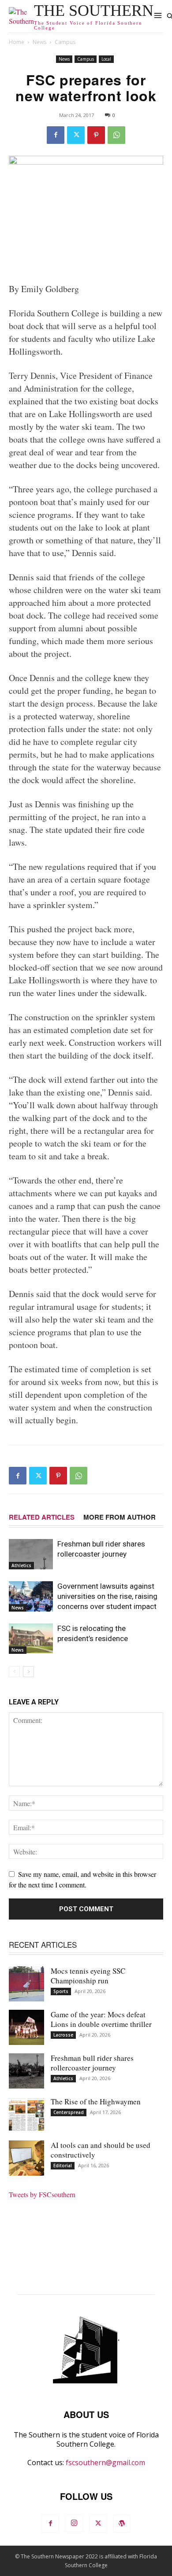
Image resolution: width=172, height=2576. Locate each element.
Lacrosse (63, 2035)
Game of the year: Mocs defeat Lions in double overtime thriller (101, 2019)
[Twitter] (76, 135)
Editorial (63, 2166)
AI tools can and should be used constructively (101, 2150)
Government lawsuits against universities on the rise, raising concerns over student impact (107, 1596)
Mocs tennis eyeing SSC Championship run (88, 1976)
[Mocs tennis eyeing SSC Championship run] (26, 1984)
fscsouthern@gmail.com (105, 2462)
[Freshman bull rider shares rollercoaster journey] (31, 1554)
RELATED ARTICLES (42, 1517)
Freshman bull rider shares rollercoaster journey (92, 2063)
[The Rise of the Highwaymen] (26, 2114)
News (39, 42)
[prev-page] (14, 1672)
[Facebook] (56, 135)
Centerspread (69, 2112)
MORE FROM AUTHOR (120, 1517)
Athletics (21, 1565)
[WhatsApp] (116, 135)
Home (17, 42)
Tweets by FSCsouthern (42, 2194)
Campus (65, 42)
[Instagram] (74, 2523)
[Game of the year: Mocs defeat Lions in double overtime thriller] (26, 2027)
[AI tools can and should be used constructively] (26, 2158)
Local (106, 59)
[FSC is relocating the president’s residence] (31, 1639)
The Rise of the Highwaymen (96, 2101)
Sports (61, 1991)
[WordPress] (122, 2524)
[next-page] (28, 1672)
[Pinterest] (96, 135)
